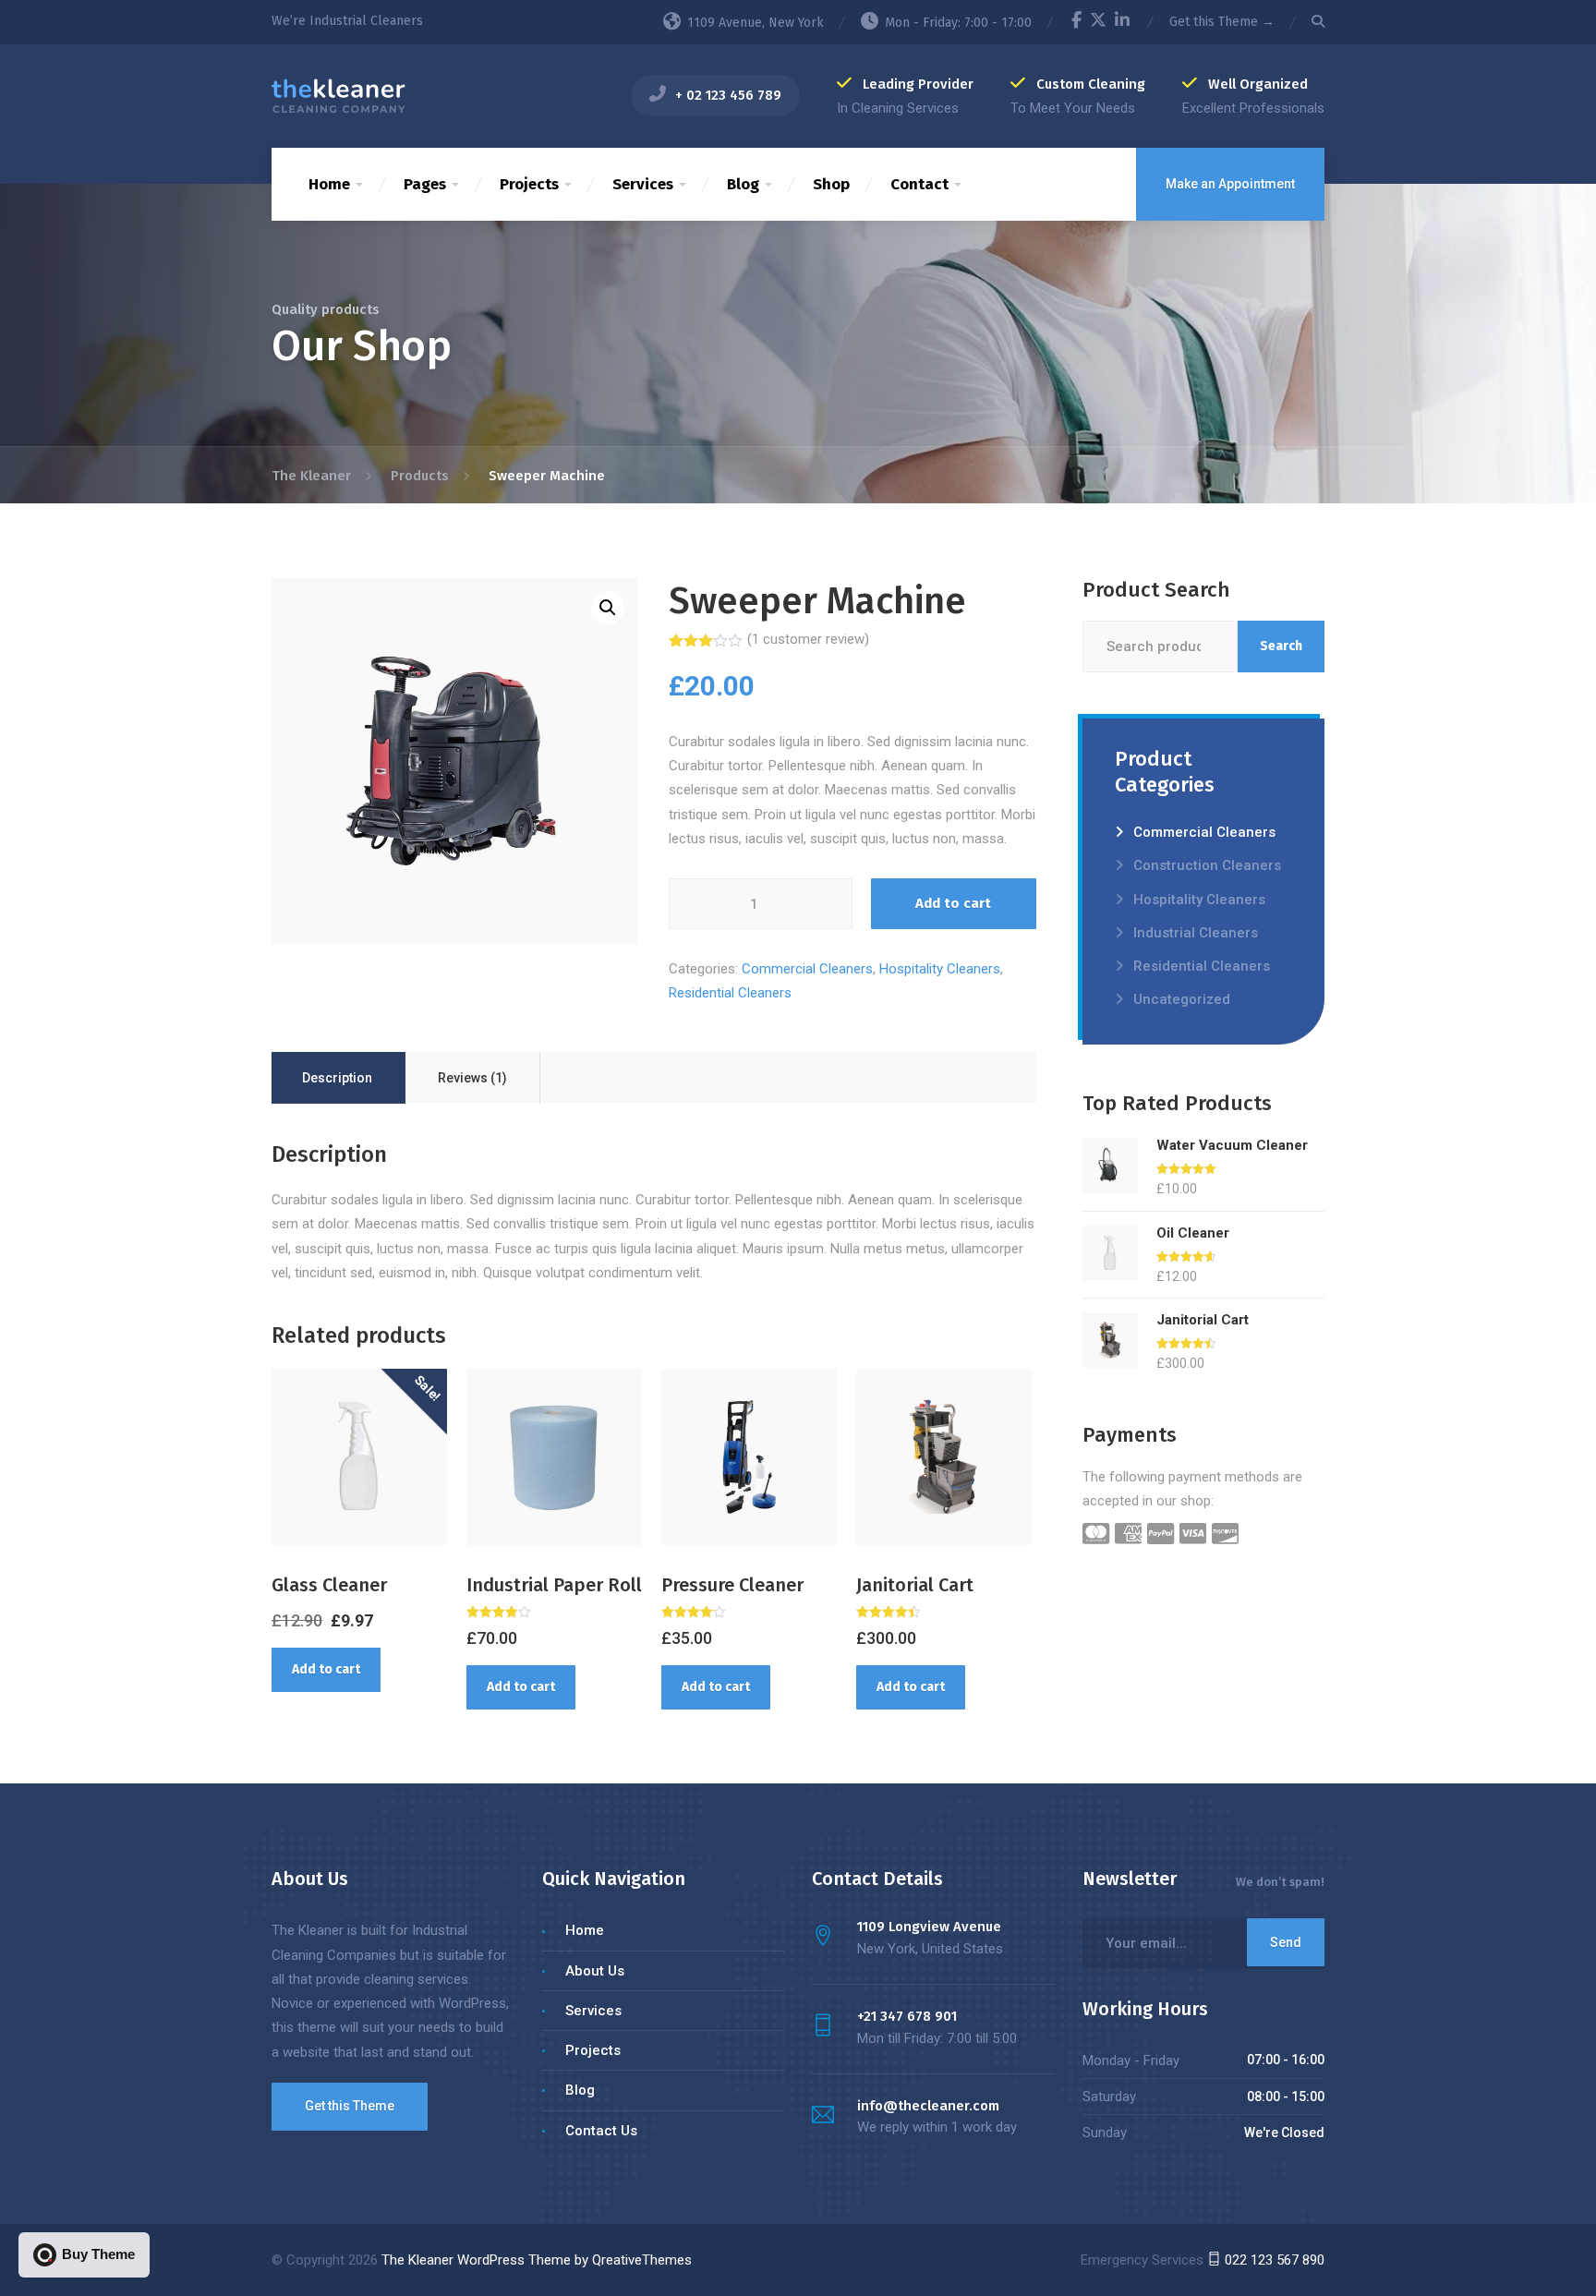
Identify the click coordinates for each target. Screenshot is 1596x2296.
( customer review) (808, 639)
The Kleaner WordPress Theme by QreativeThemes (537, 2260)
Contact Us (601, 2131)
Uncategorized (1182, 999)
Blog (743, 184)
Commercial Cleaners (807, 969)
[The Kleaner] (339, 95)
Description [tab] (337, 1078)
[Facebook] (1076, 23)
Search (1281, 646)
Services (643, 184)
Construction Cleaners (1207, 865)
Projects (529, 184)
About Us (595, 1971)
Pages (425, 184)
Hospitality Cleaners (940, 969)
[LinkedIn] (1122, 23)
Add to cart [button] (326, 1669)
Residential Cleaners (730, 993)
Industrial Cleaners (1196, 933)
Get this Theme (350, 2106)
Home (329, 184)
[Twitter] (1098, 23)
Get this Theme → (1222, 22)
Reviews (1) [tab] (472, 1078)
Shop (831, 184)
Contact (919, 184)
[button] (608, 608)
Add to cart (953, 903)
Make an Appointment (1230, 184)
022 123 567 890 (1273, 2260)
